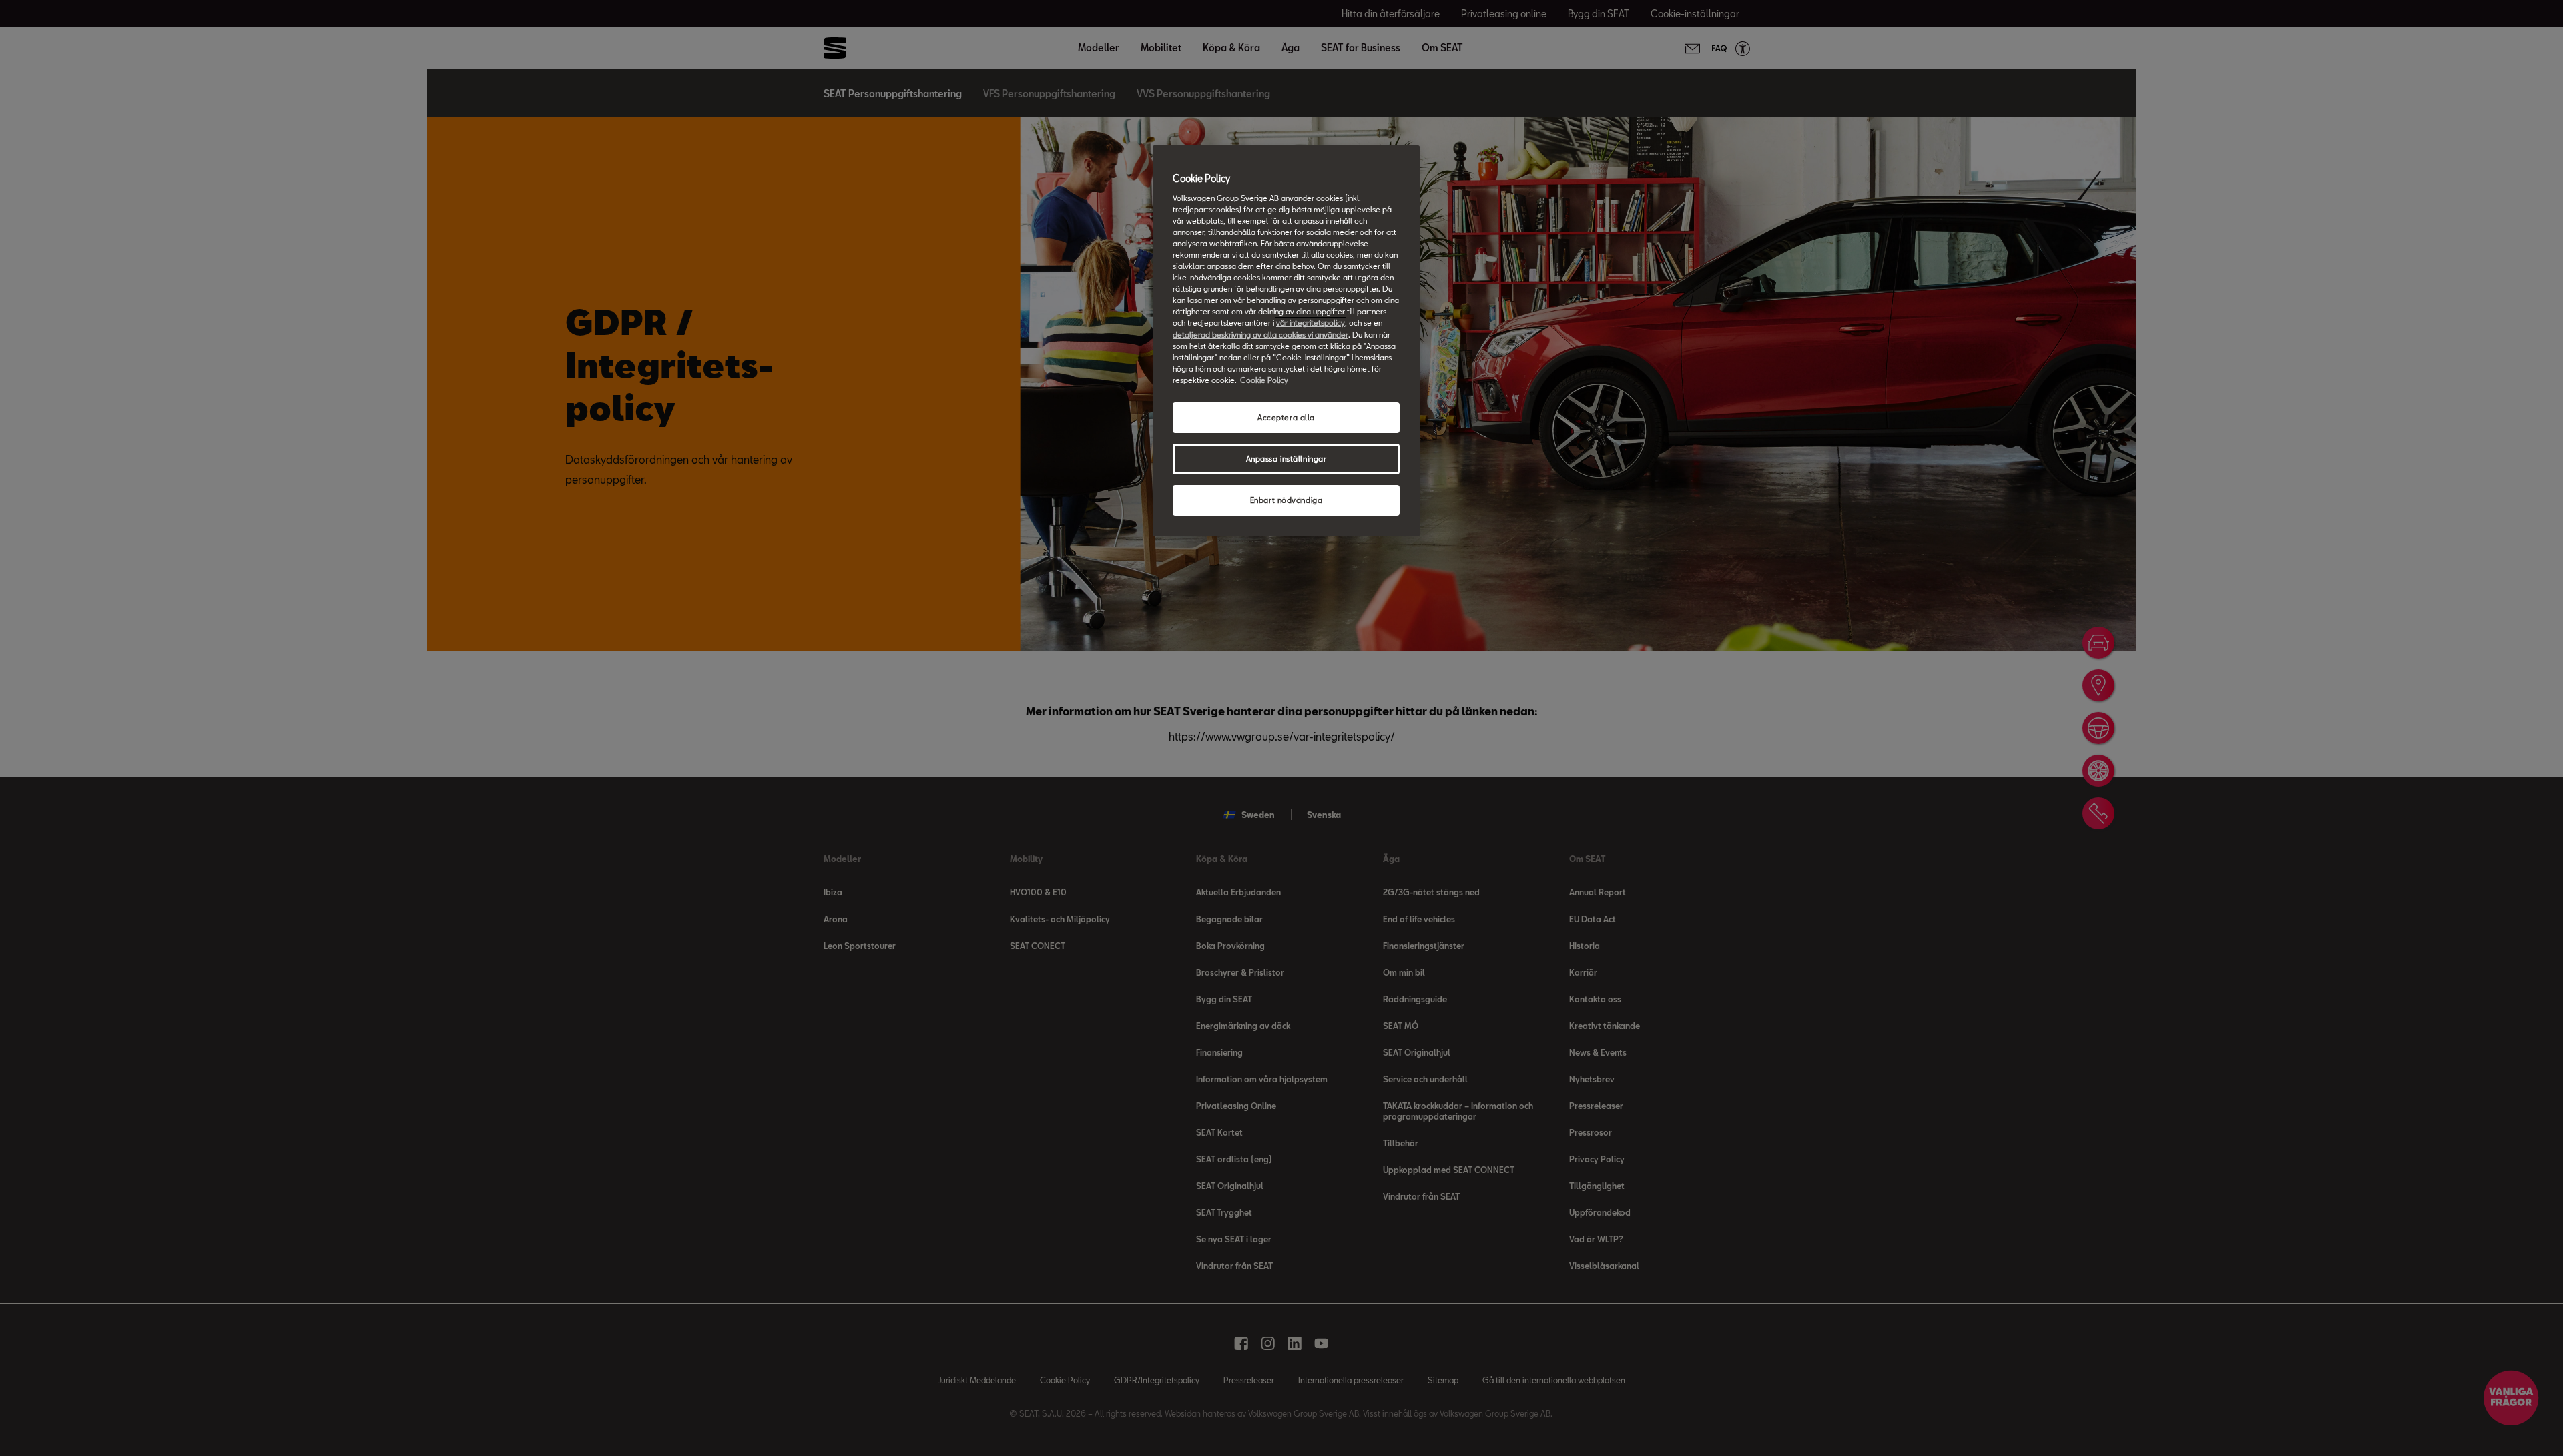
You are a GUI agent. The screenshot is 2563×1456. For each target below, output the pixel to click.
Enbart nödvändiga (1287, 500)
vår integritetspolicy (1311, 323)
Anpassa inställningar (1287, 459)
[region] (1286, 341)
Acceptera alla (1286, 417)
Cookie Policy (1264, 380)
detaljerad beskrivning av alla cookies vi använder (1260, 335)
